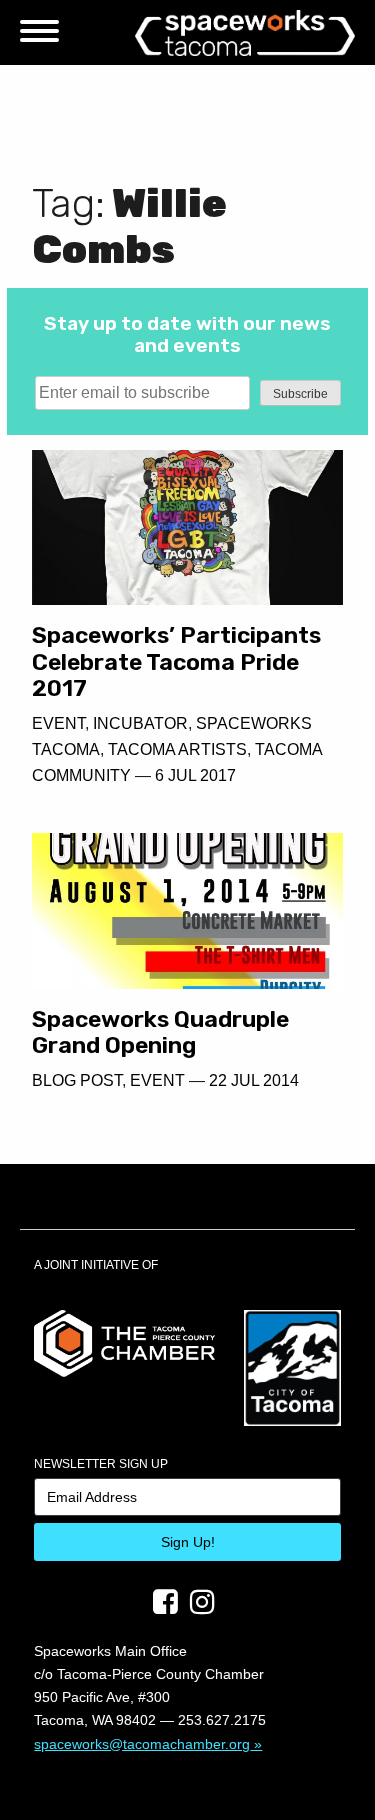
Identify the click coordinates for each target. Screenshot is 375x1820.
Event (58, 723)
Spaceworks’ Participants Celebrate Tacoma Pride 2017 (176, 661)
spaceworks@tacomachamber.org (142, 1744)
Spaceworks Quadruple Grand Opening (160, 1032)
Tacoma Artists (177, 749)
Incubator (140, 723)
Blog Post (77, 1080)
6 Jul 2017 (195, 775)
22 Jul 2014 (254, 1080)
